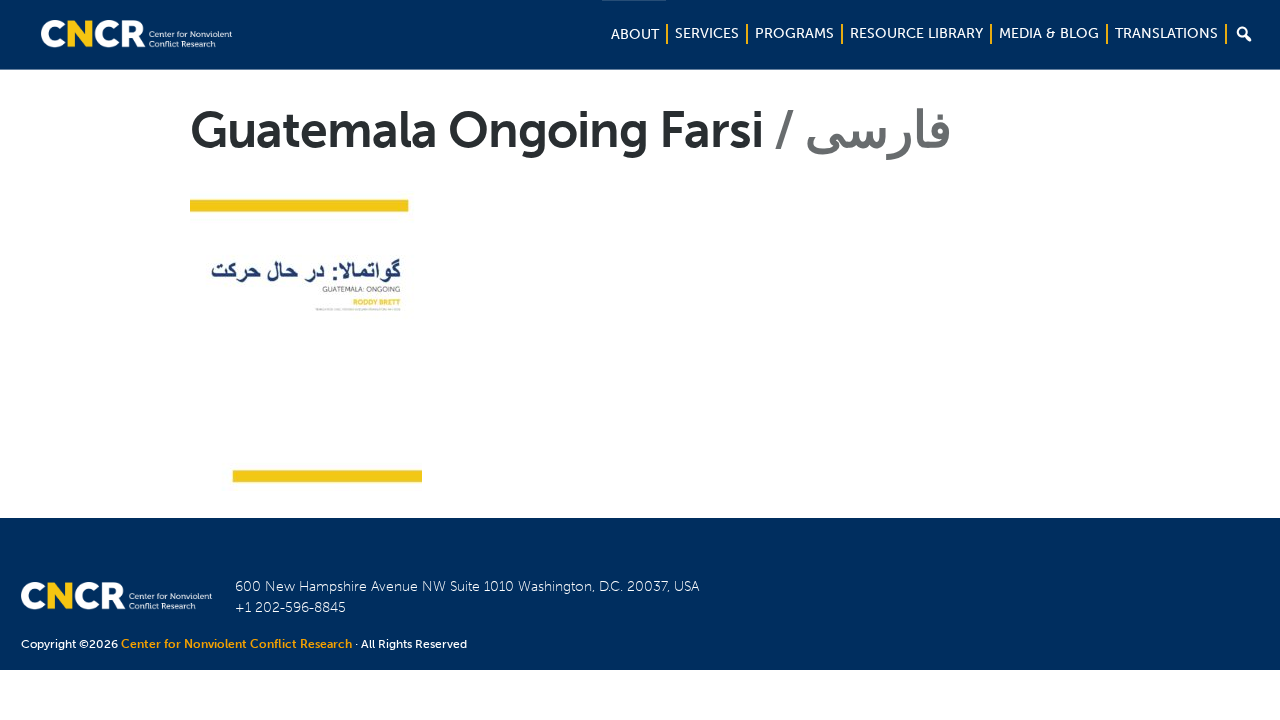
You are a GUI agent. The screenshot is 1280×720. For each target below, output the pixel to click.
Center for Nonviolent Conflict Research (236, 644)
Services (707, 33)
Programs (794, 33)
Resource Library (916, 33)
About (635, 34)
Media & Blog (1049, 33)
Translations (1166, 33)
